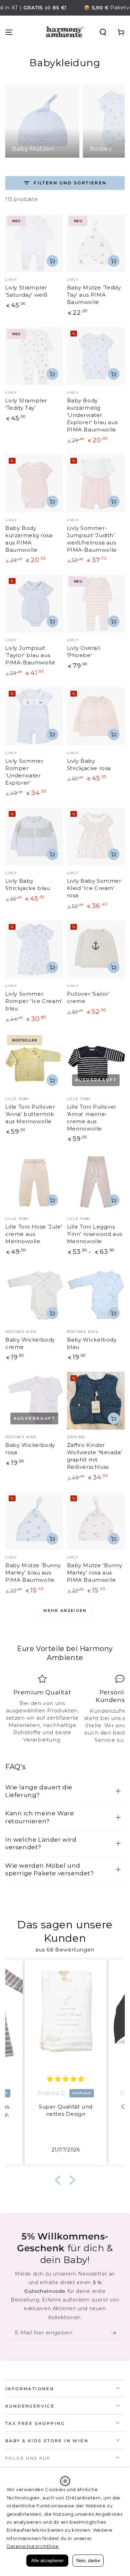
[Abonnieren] (115, 2333)
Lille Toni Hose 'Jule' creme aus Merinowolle (34, 1234)
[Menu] (9, 32)
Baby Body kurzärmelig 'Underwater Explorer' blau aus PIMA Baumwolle (92, 415)
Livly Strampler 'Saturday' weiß (27, 291)
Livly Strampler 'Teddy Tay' (26, 404)
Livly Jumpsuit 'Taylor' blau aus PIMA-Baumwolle (30, 655)
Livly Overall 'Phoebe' (84, 652)
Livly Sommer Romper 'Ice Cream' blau (34, 1001)
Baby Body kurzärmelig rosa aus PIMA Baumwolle (29, 539)
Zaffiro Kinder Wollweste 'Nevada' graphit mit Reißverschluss (95, 1456)
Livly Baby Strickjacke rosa (89, 765)
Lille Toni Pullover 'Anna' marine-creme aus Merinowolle (92, 1118)
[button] (103, 32)
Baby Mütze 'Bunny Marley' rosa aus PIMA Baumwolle (95, 1573)
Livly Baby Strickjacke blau (28, 884)
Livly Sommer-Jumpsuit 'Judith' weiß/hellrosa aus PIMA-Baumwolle (92, 539)
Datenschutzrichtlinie (33, 2546)
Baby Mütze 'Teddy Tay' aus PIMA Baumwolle (94, 295)
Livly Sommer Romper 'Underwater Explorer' (24, 772)
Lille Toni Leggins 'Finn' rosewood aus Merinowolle (95, 1234)
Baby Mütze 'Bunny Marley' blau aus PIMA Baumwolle (33, 1573)
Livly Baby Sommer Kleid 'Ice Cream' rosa (94, 888)
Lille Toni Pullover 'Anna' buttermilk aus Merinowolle (30, 1114)
